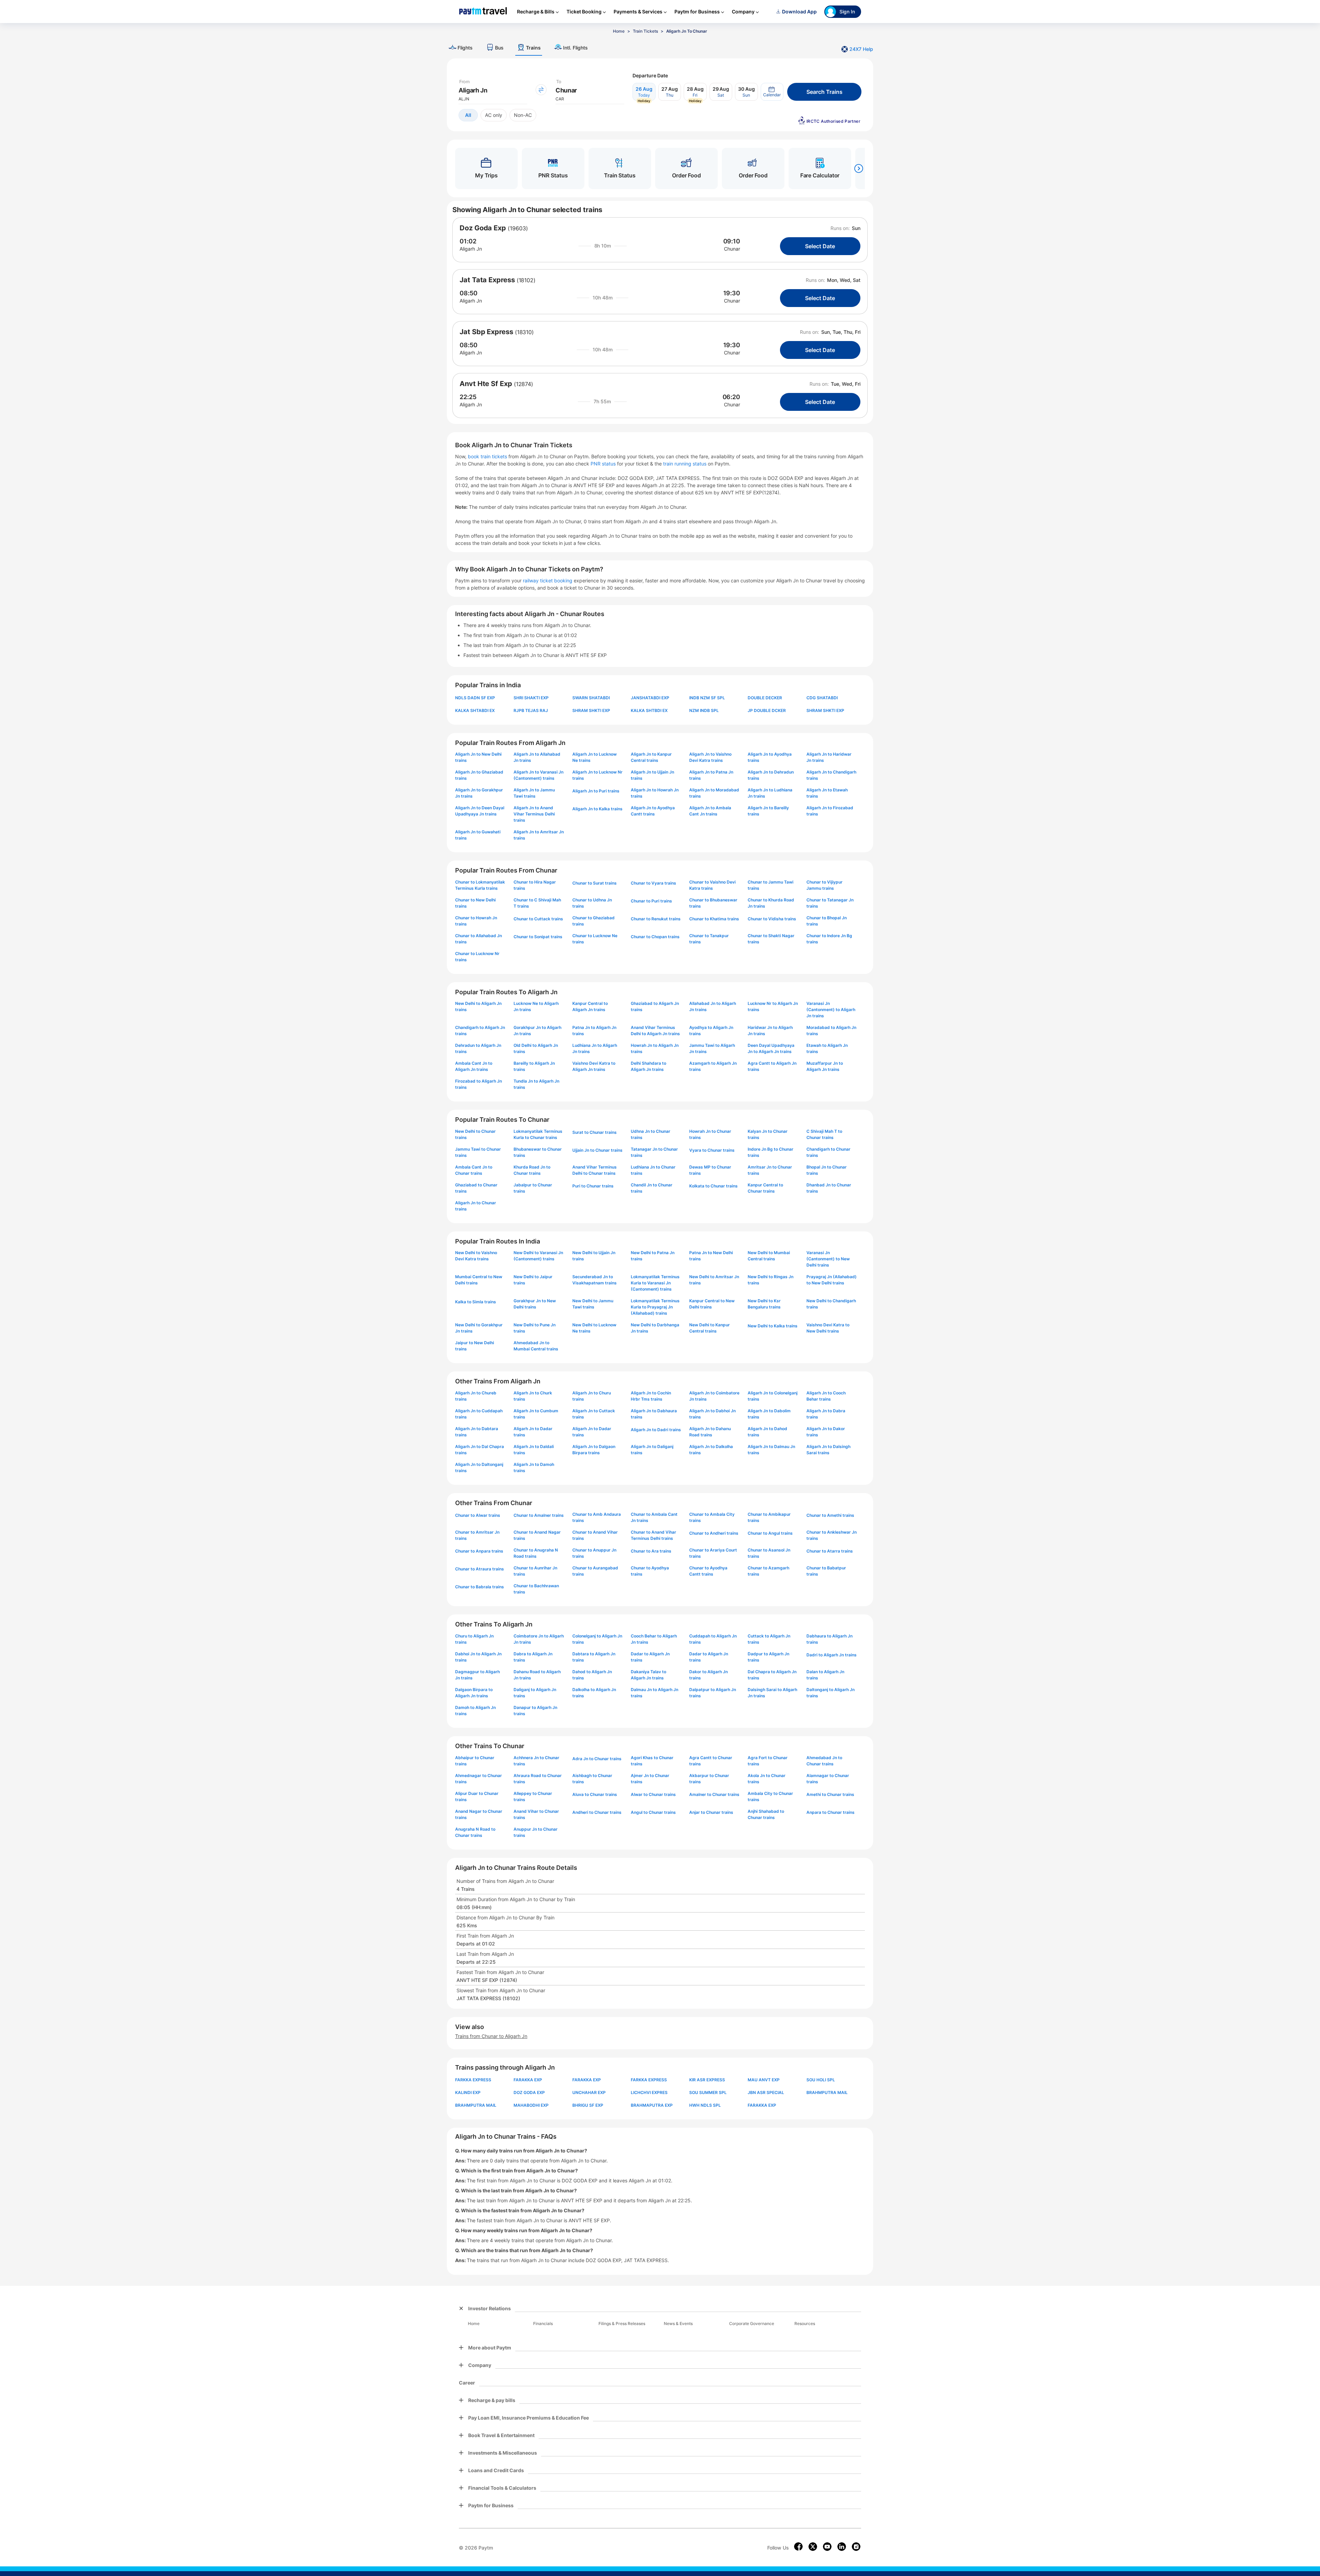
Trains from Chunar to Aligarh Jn (491, 2036)
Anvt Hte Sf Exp (486, 384)
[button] (772, 92)
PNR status (604, 464)
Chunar (732, 249)
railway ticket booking (548, 580)
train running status (685, 464)
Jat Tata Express (487, 280)
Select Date (820, 246)
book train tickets (488, 456)
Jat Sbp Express (486, 332)
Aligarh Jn (471, 249)
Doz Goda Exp (483, 228)
